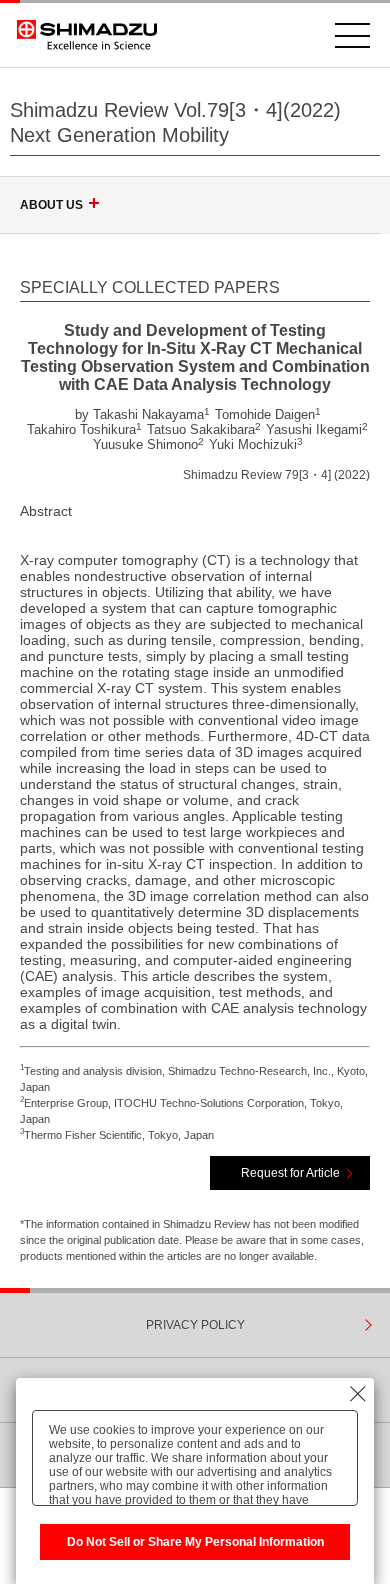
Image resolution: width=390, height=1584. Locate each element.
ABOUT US (51, 205)
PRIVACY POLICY (195, 1325)
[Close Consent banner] (358, 1394)
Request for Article (290, 1173)
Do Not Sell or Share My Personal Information (195, 1542)
